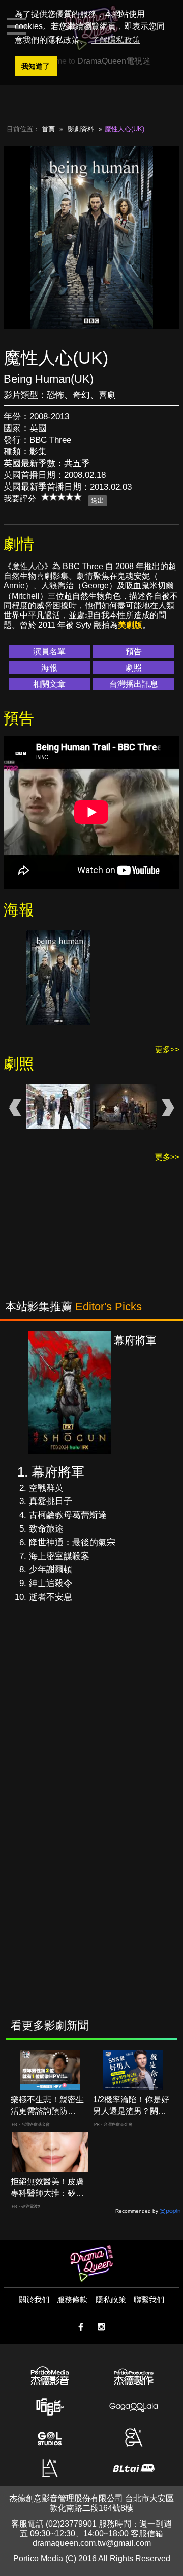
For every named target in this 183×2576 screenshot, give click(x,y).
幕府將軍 (58, 1472)
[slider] (62, 497)
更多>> (167, 1049)
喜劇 (107, 395)
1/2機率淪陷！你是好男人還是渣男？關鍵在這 (131, 2106)
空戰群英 (46, 1488)
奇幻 (81, 395)
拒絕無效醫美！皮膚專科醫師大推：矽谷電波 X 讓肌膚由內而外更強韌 (48, 2188)
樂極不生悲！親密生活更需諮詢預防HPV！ (47, 2106)
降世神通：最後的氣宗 (72, 1542)
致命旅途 (46, 1529)
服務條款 (72, 2300)
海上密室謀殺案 (59, 1556)
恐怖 (55, 395)
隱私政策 (111, 2300)
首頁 (48, 129)
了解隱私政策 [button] (116, 40)
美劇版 (130, 625)
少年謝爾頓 (51, 1569)
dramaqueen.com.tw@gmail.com (92, 2543)
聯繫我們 (149, 2300)
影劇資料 (81, 129)
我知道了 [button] (36, 66)
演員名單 (49, 651)
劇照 (134, 668)
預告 (134, 651)
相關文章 (49, 684)
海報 (49, 668)
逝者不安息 (51, 1597)
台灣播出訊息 (134, 684)
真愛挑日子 (51, 1501)
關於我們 (34, 2300)
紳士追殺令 (51, 1583)
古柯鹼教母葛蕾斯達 (68, 1515)
